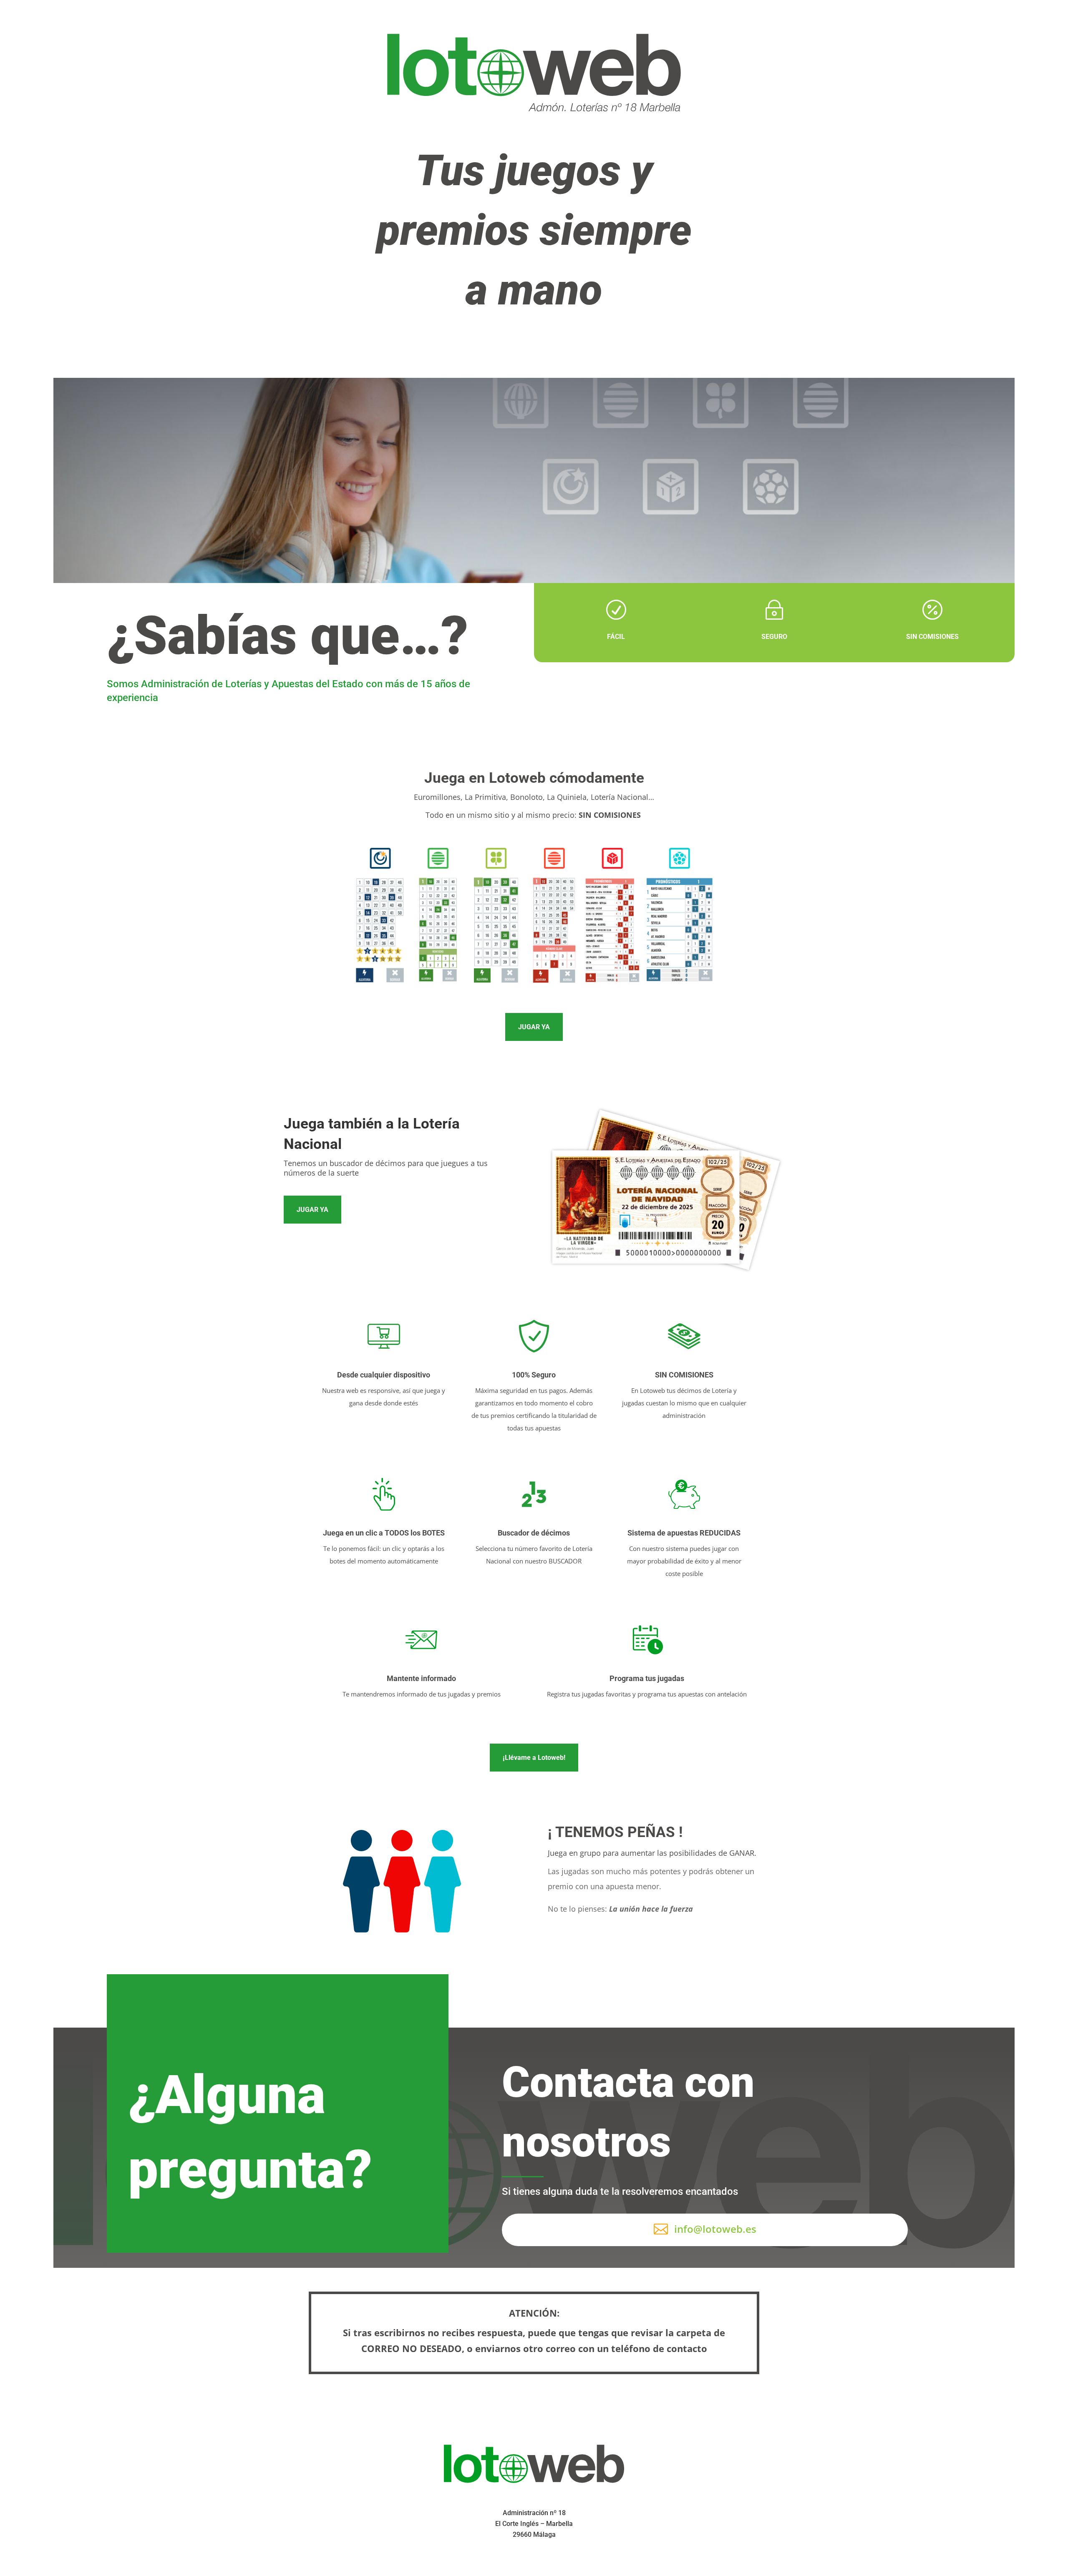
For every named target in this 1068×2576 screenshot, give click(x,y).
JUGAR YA (534, 1027)
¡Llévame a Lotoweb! (534, 1758)
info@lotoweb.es (715, 2229)
